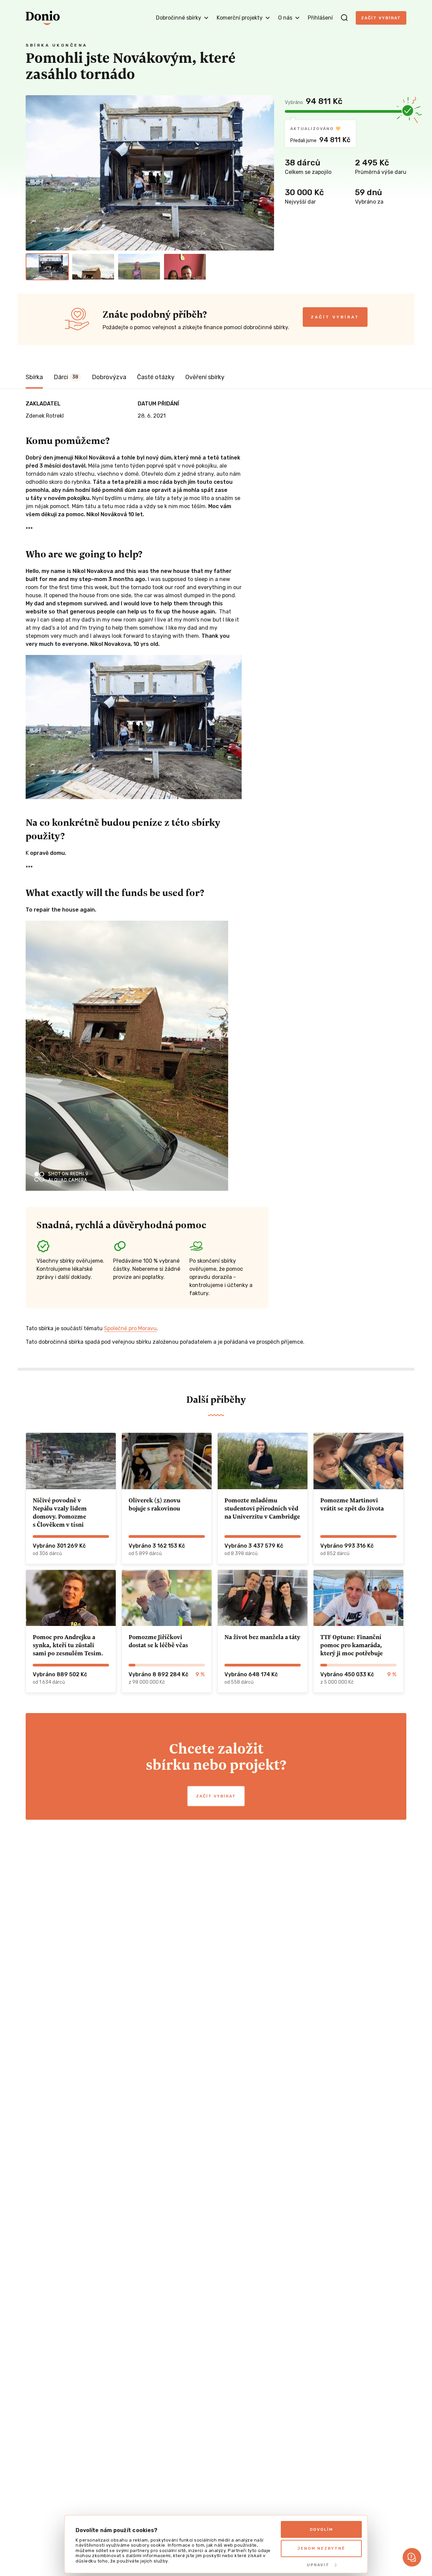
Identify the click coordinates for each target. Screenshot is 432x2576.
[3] (139, 267)
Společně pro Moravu (130, 1328)
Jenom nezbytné (321, 2548)
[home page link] (43, 18)
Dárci (66, 377)
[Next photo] (266, 173)
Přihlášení (320, 18)
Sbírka (34, 377)
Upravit (318, 2565)
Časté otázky (156, 377)
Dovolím (321, 2529)
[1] (47, 267)
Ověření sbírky (205, 377)
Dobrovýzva (109, 377)
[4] (185, 267)
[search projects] (344, 18)
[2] (93, 267)
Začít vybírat (381, 18)
